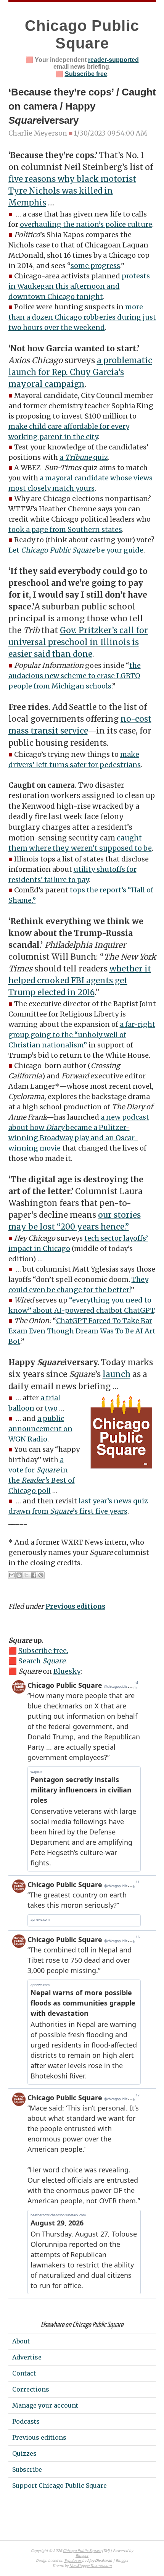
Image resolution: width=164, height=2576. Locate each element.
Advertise (27, 2357)
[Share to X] (26, 1575)
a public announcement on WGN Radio (40, 1429)
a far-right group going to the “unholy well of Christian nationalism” (82, 1035)
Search (42, 1661)
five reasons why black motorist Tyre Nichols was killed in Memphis (72, 191)
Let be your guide (76, 550)
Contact (24, 2373)
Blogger (82, 2556)
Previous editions (75, 1606)
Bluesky (67, 1671)
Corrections (31, 2389)
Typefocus (73, 2561)
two (51, 1408)
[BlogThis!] (19, 1575)
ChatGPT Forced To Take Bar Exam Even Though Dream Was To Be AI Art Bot (82, 1331)
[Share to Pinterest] (41, 1575)
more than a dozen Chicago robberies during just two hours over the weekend (82, 317)
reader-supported (113, 60)
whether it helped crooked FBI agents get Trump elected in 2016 (80, 981)
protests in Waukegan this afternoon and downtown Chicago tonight (79, 286)
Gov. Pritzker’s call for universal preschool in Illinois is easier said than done (78, 642)
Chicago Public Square (82, 2551)
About (21, 2341)
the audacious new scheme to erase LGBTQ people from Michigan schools (75, 676)
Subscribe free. (43, 1651)
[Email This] (12, 1575)
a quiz (84, 457)
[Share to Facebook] (34, 1575)
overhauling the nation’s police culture (86, 224)
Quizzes (24, 2453)
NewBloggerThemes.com (91, 2566)
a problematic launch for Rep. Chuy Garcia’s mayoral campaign (80, 372)
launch (117, 1374)
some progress (95, 266)
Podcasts (26, 2421)
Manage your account (45, 2405)
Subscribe (27, 2469)
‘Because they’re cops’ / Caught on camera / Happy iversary (82, 106)
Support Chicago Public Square (59, 2486)
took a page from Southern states (65, 529)
